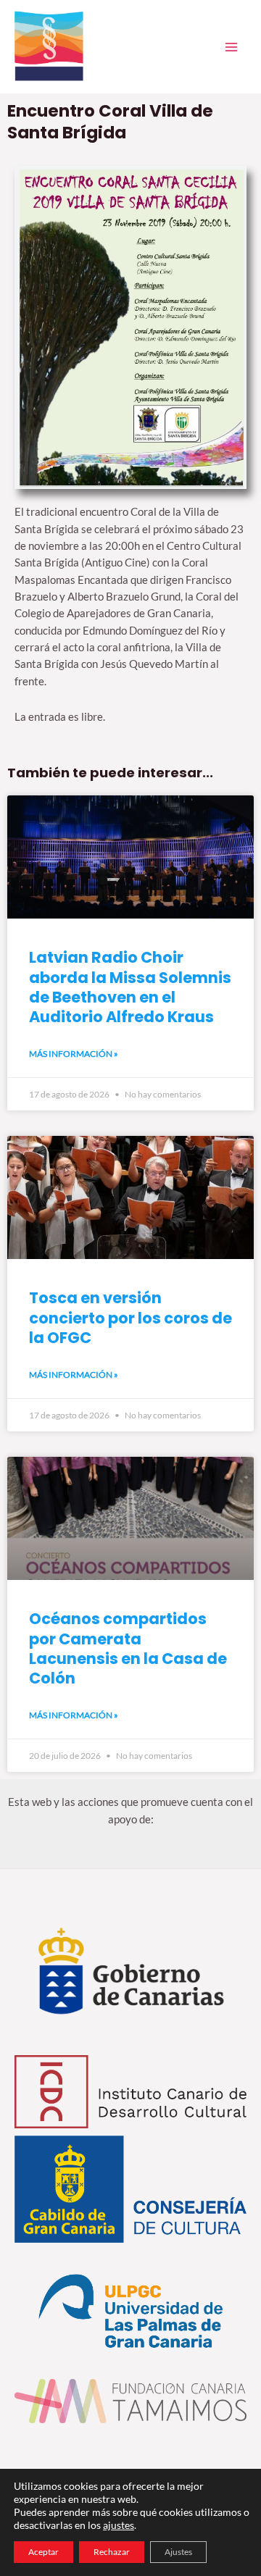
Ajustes (178, 2552)
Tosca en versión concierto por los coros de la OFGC (130, 1318)
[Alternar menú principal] (231, 47)
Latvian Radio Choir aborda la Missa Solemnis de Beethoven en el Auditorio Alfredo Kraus (130, 987)
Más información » (74, 1054)
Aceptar (43, 2552)
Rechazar (112, 2552)
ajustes (119, 2525)
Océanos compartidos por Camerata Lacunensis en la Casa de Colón (128, 1648)
